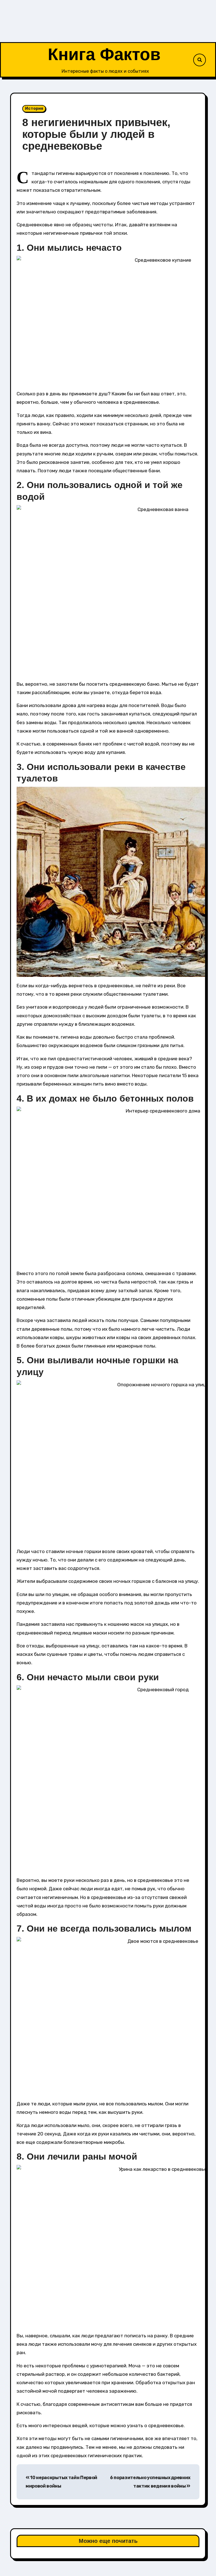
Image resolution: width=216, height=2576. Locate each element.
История (34, 109)
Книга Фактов (104, 54)
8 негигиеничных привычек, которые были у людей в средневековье (96, 134)
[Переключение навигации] (14, 60)
